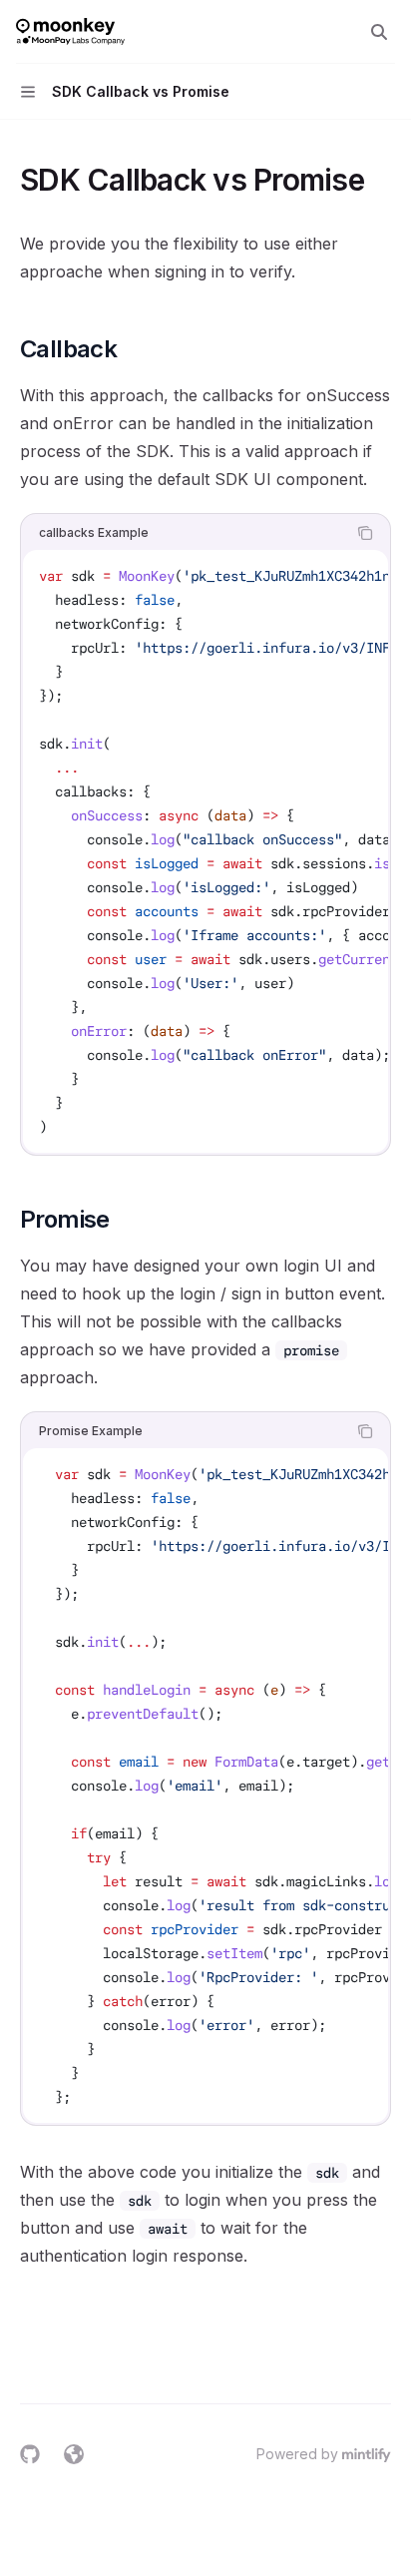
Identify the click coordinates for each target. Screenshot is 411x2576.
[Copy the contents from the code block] (365, 533)
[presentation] (205, 851)
